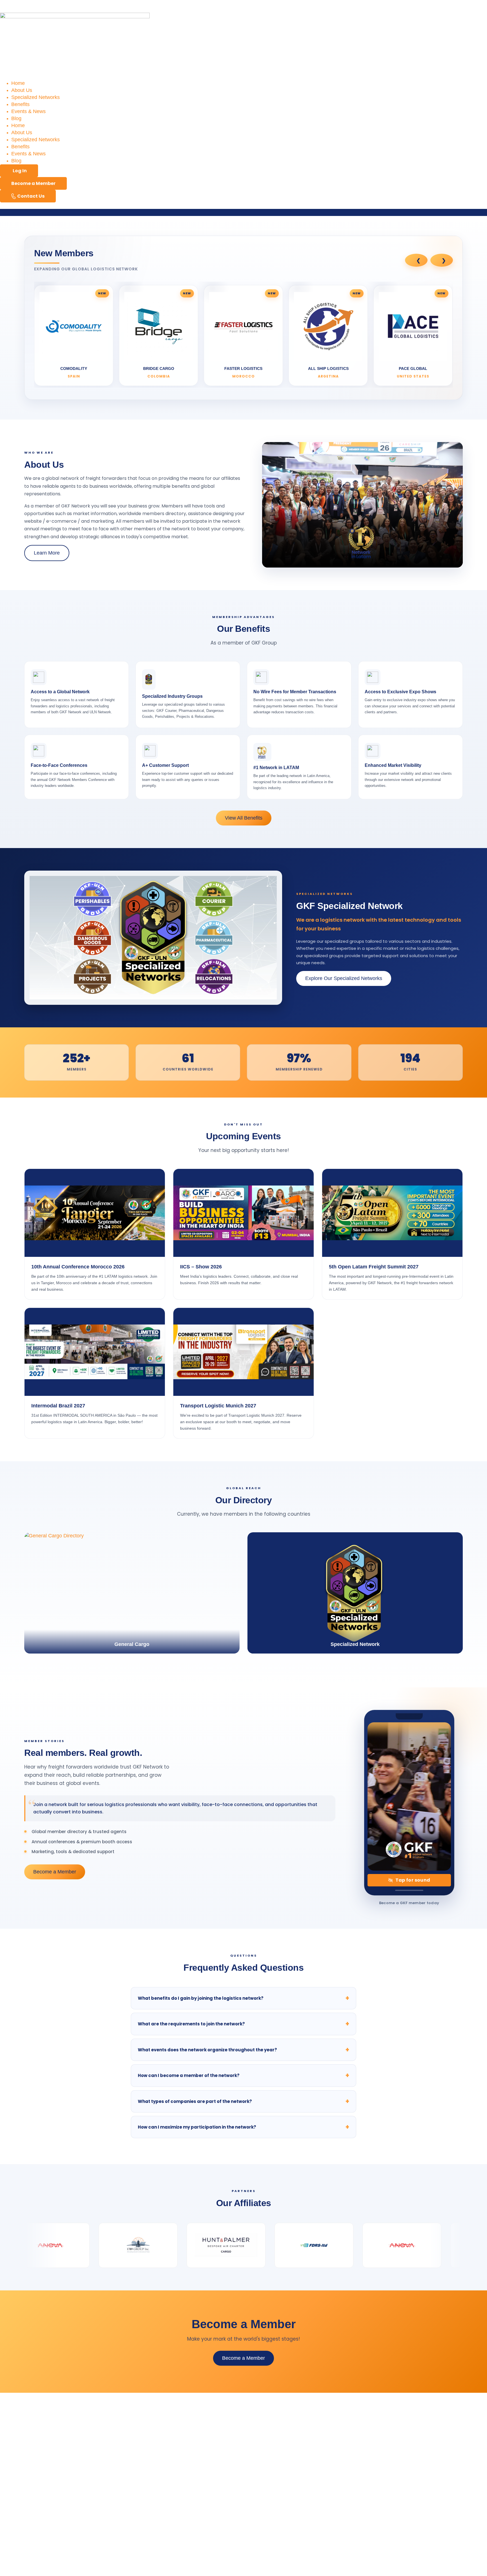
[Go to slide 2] (208, 392)
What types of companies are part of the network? (195, 2285)
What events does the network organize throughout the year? (207, 2233)
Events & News (28, 111)
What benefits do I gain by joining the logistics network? (201, 2181)
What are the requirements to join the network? (191, 2207)
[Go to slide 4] (256, 392)
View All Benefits (244, 1001)
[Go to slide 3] (232, 392)
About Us (22, 90)
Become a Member (55, 2055)
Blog (16, 118)
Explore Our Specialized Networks (344, 1162)
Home (18, 83)
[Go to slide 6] (304, 392)
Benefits (20, 104)
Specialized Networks (36, 97)
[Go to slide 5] (280, 392)
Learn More (47, 736)
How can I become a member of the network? (189, 2259)
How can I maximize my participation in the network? (197, 2310)
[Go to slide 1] (184, 392)
